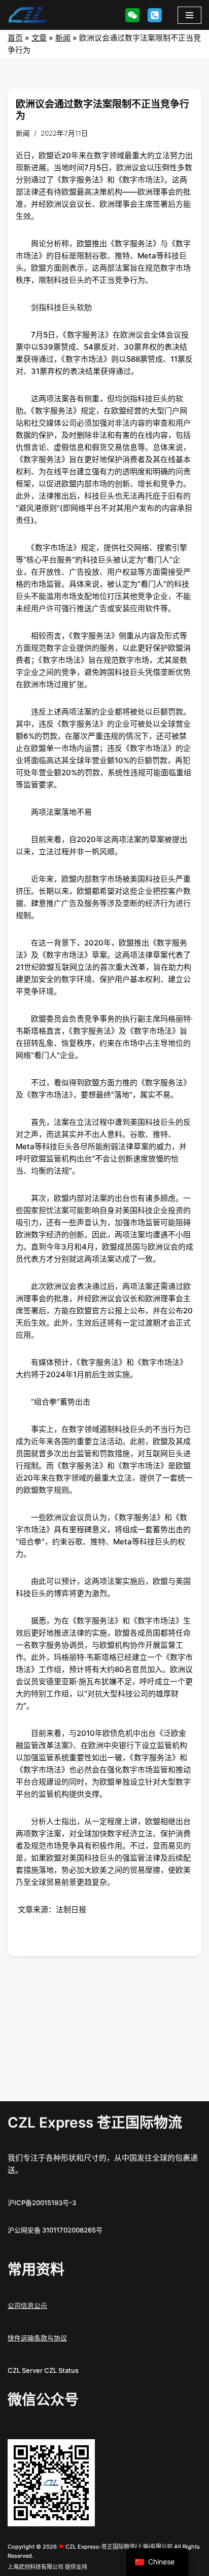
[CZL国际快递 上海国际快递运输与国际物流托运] (28, 15)
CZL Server (25, 2370)
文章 (39, 38)
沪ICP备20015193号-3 (42, 2203)
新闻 (63, 38)
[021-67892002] (155, 15)
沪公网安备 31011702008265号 (55, 2230)
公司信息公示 (27, 2305)
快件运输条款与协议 (37, 2338)
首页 (15, 38)
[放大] (82, 2452)
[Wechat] (132, 15)
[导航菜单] (189, 15)
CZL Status (61, 2370)
